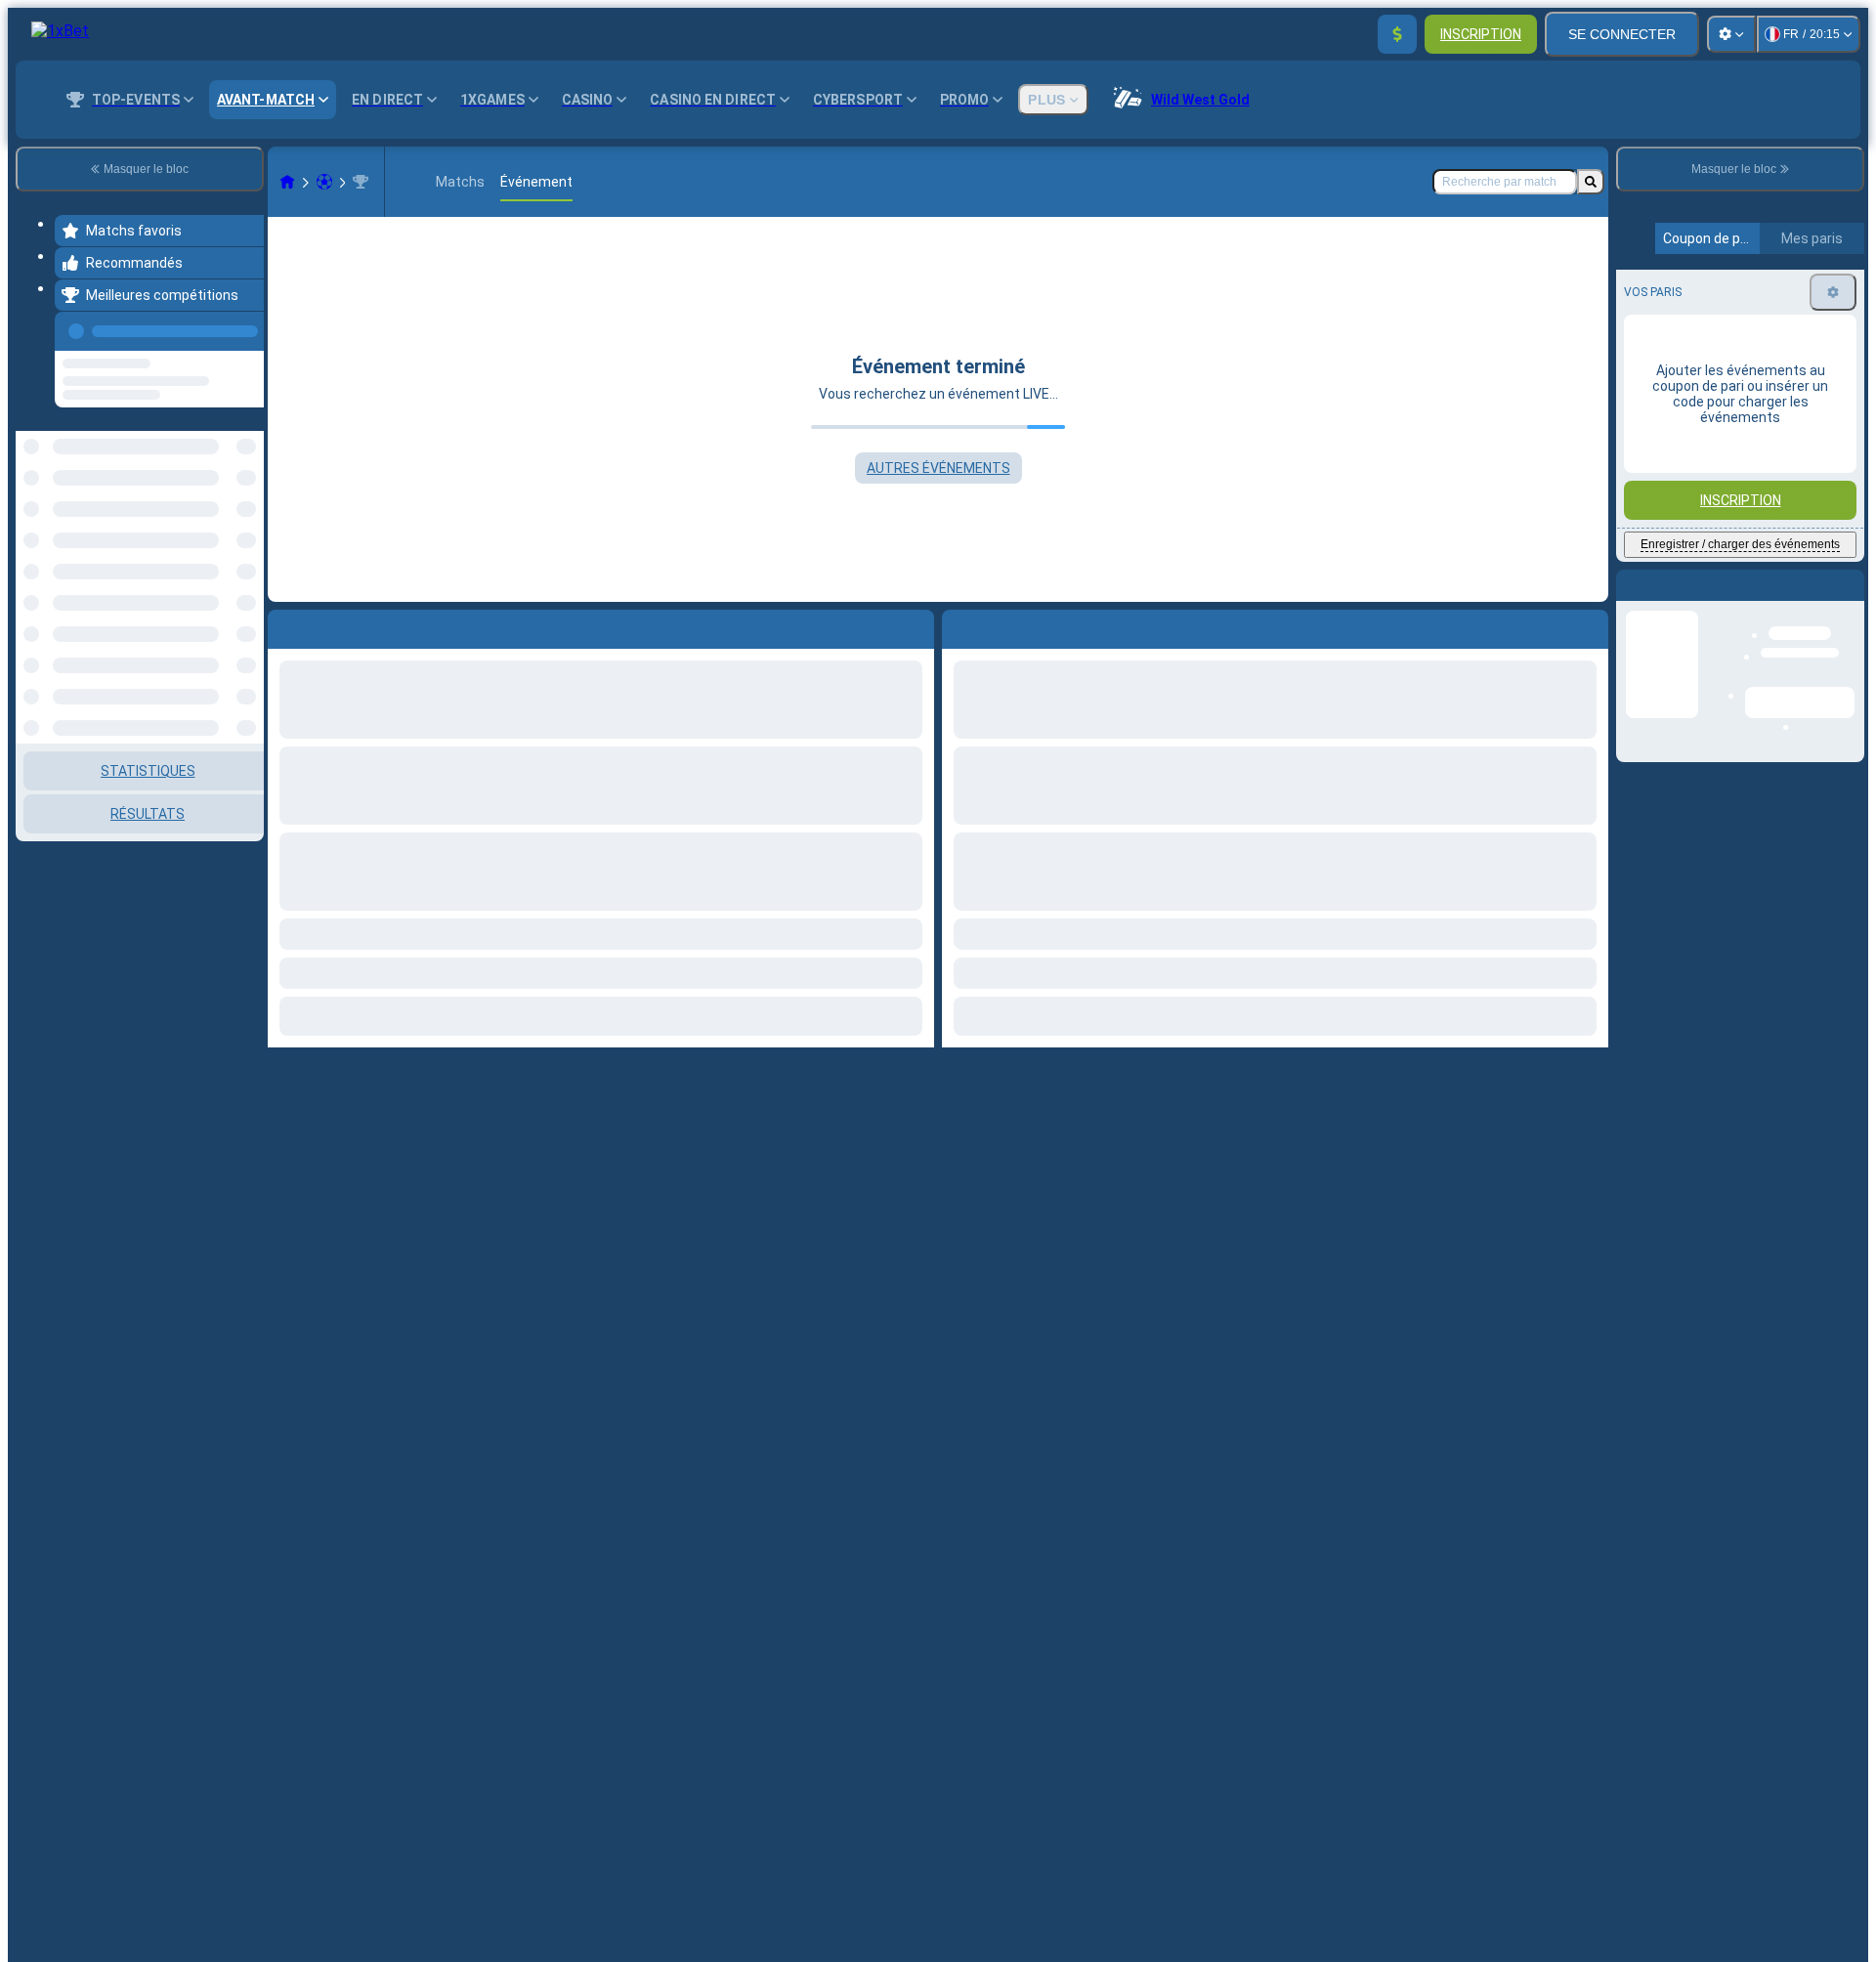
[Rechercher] (1591, 182)
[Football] (324, 182)
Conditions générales (1729, 500)
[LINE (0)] (287, 182)
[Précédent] (243, 327)
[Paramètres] (1731, 34)
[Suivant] (1002, 625)
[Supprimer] (1589, 625)
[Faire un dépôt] (1397, 34)
